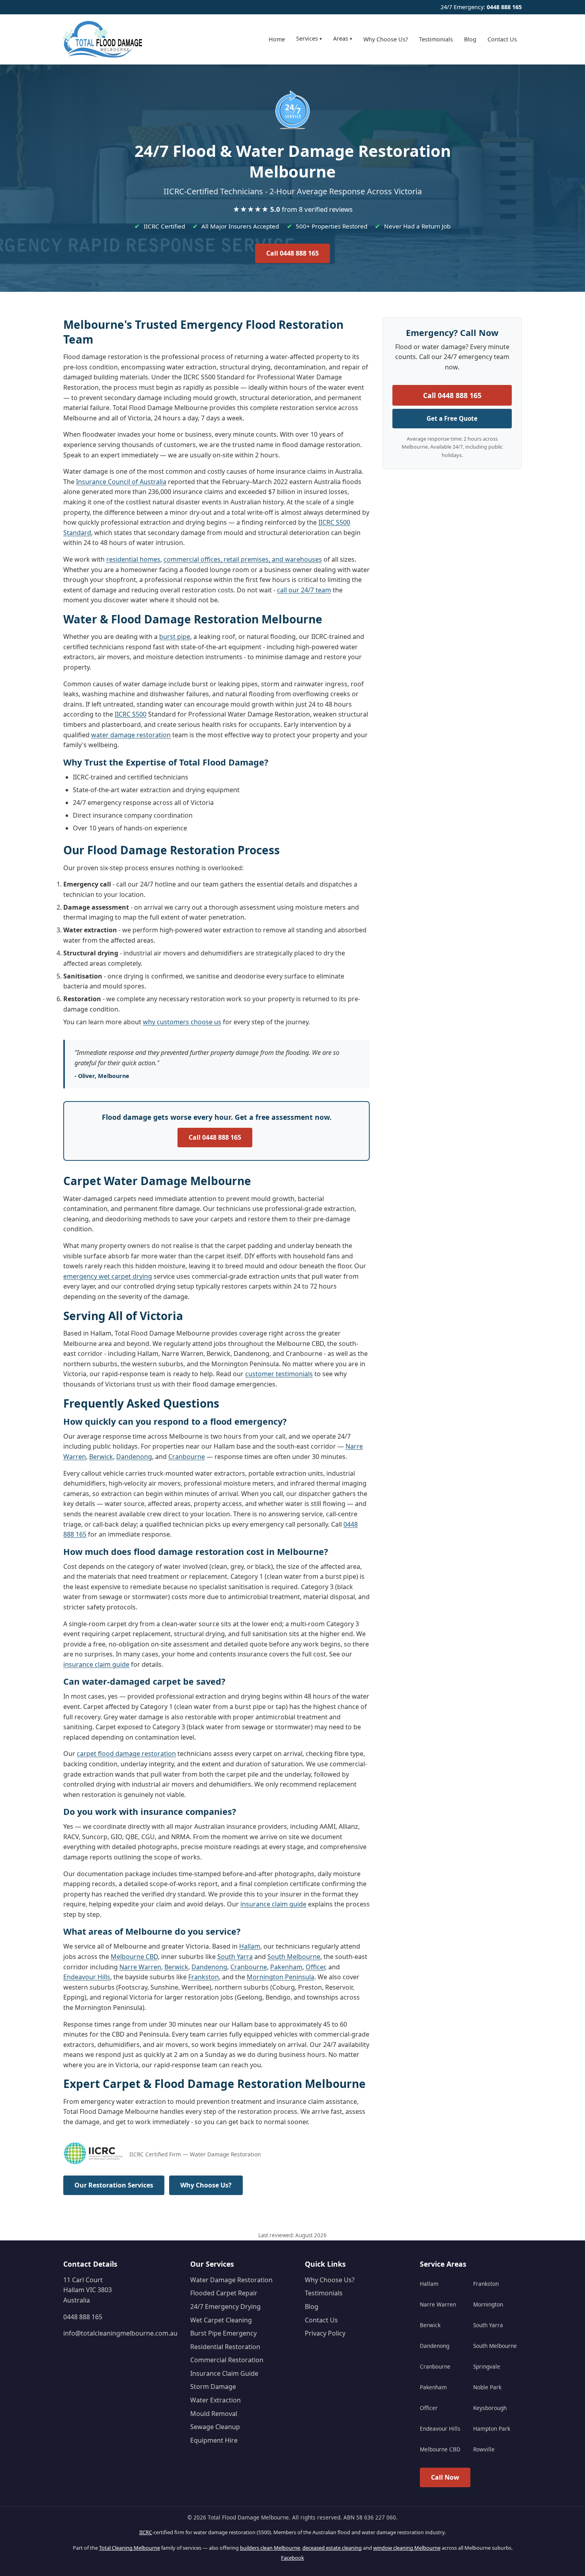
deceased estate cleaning (332, 2548)
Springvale (487, 2366)
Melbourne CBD (134, 1957)
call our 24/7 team (304, 590)
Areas (343, 38)
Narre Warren (140, 1967)
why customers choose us (182, 1022)
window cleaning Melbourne (407, 2548)
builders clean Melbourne (270, 2548)
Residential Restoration (225, 2347)
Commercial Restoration (227, 2360)
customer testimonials (279, 1374)
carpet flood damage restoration (126, 1754)
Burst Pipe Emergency (223, 2333)
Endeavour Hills (87, 1977)
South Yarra (235, 1957)
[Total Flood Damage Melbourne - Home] (103, 39)
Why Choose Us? (386, 39)
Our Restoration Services (114, 2185)
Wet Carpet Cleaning (221, 2320)
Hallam (250, 1946)
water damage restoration (131, 735)
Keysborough (490, 2408)
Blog (470, 39)
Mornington (488, 2304)
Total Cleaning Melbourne (130, 2548)
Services (309, 38)
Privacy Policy (325, 2333)
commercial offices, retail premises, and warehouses (243, 559)
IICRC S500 (131, 714)
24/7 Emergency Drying (225, 2306)
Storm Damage (213, 2387)
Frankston (204, 1977)
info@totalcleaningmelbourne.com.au (120, 2333)
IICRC (146, 2532)
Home (277, 39)
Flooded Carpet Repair (224, 2293)
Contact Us (502, 39)
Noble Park (487, 2387)
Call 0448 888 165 (292, 253)
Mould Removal (214, 2414)
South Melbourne (294, 1957)
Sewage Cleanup (215, 2427)
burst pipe (175, 637)
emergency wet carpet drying (108, 1276)
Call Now (445, 2477)
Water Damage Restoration (231, 2280)
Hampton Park (492, 2429)
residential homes (133, 559)
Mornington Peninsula (281, 1977)
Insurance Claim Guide (224, 2373)
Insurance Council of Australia (121, 482)
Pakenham (286, 1967)
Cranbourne (187, 1457)
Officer (315, 1967)
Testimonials (436, 39)
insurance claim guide (96, 1664)
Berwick (101, 1457)
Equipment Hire (214, 2440)
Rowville (484, 2449)
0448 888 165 (504, 7)
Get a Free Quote (452, 418)
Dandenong (134, 1457)
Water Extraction (215, 2400)
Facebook (292, 2558)
